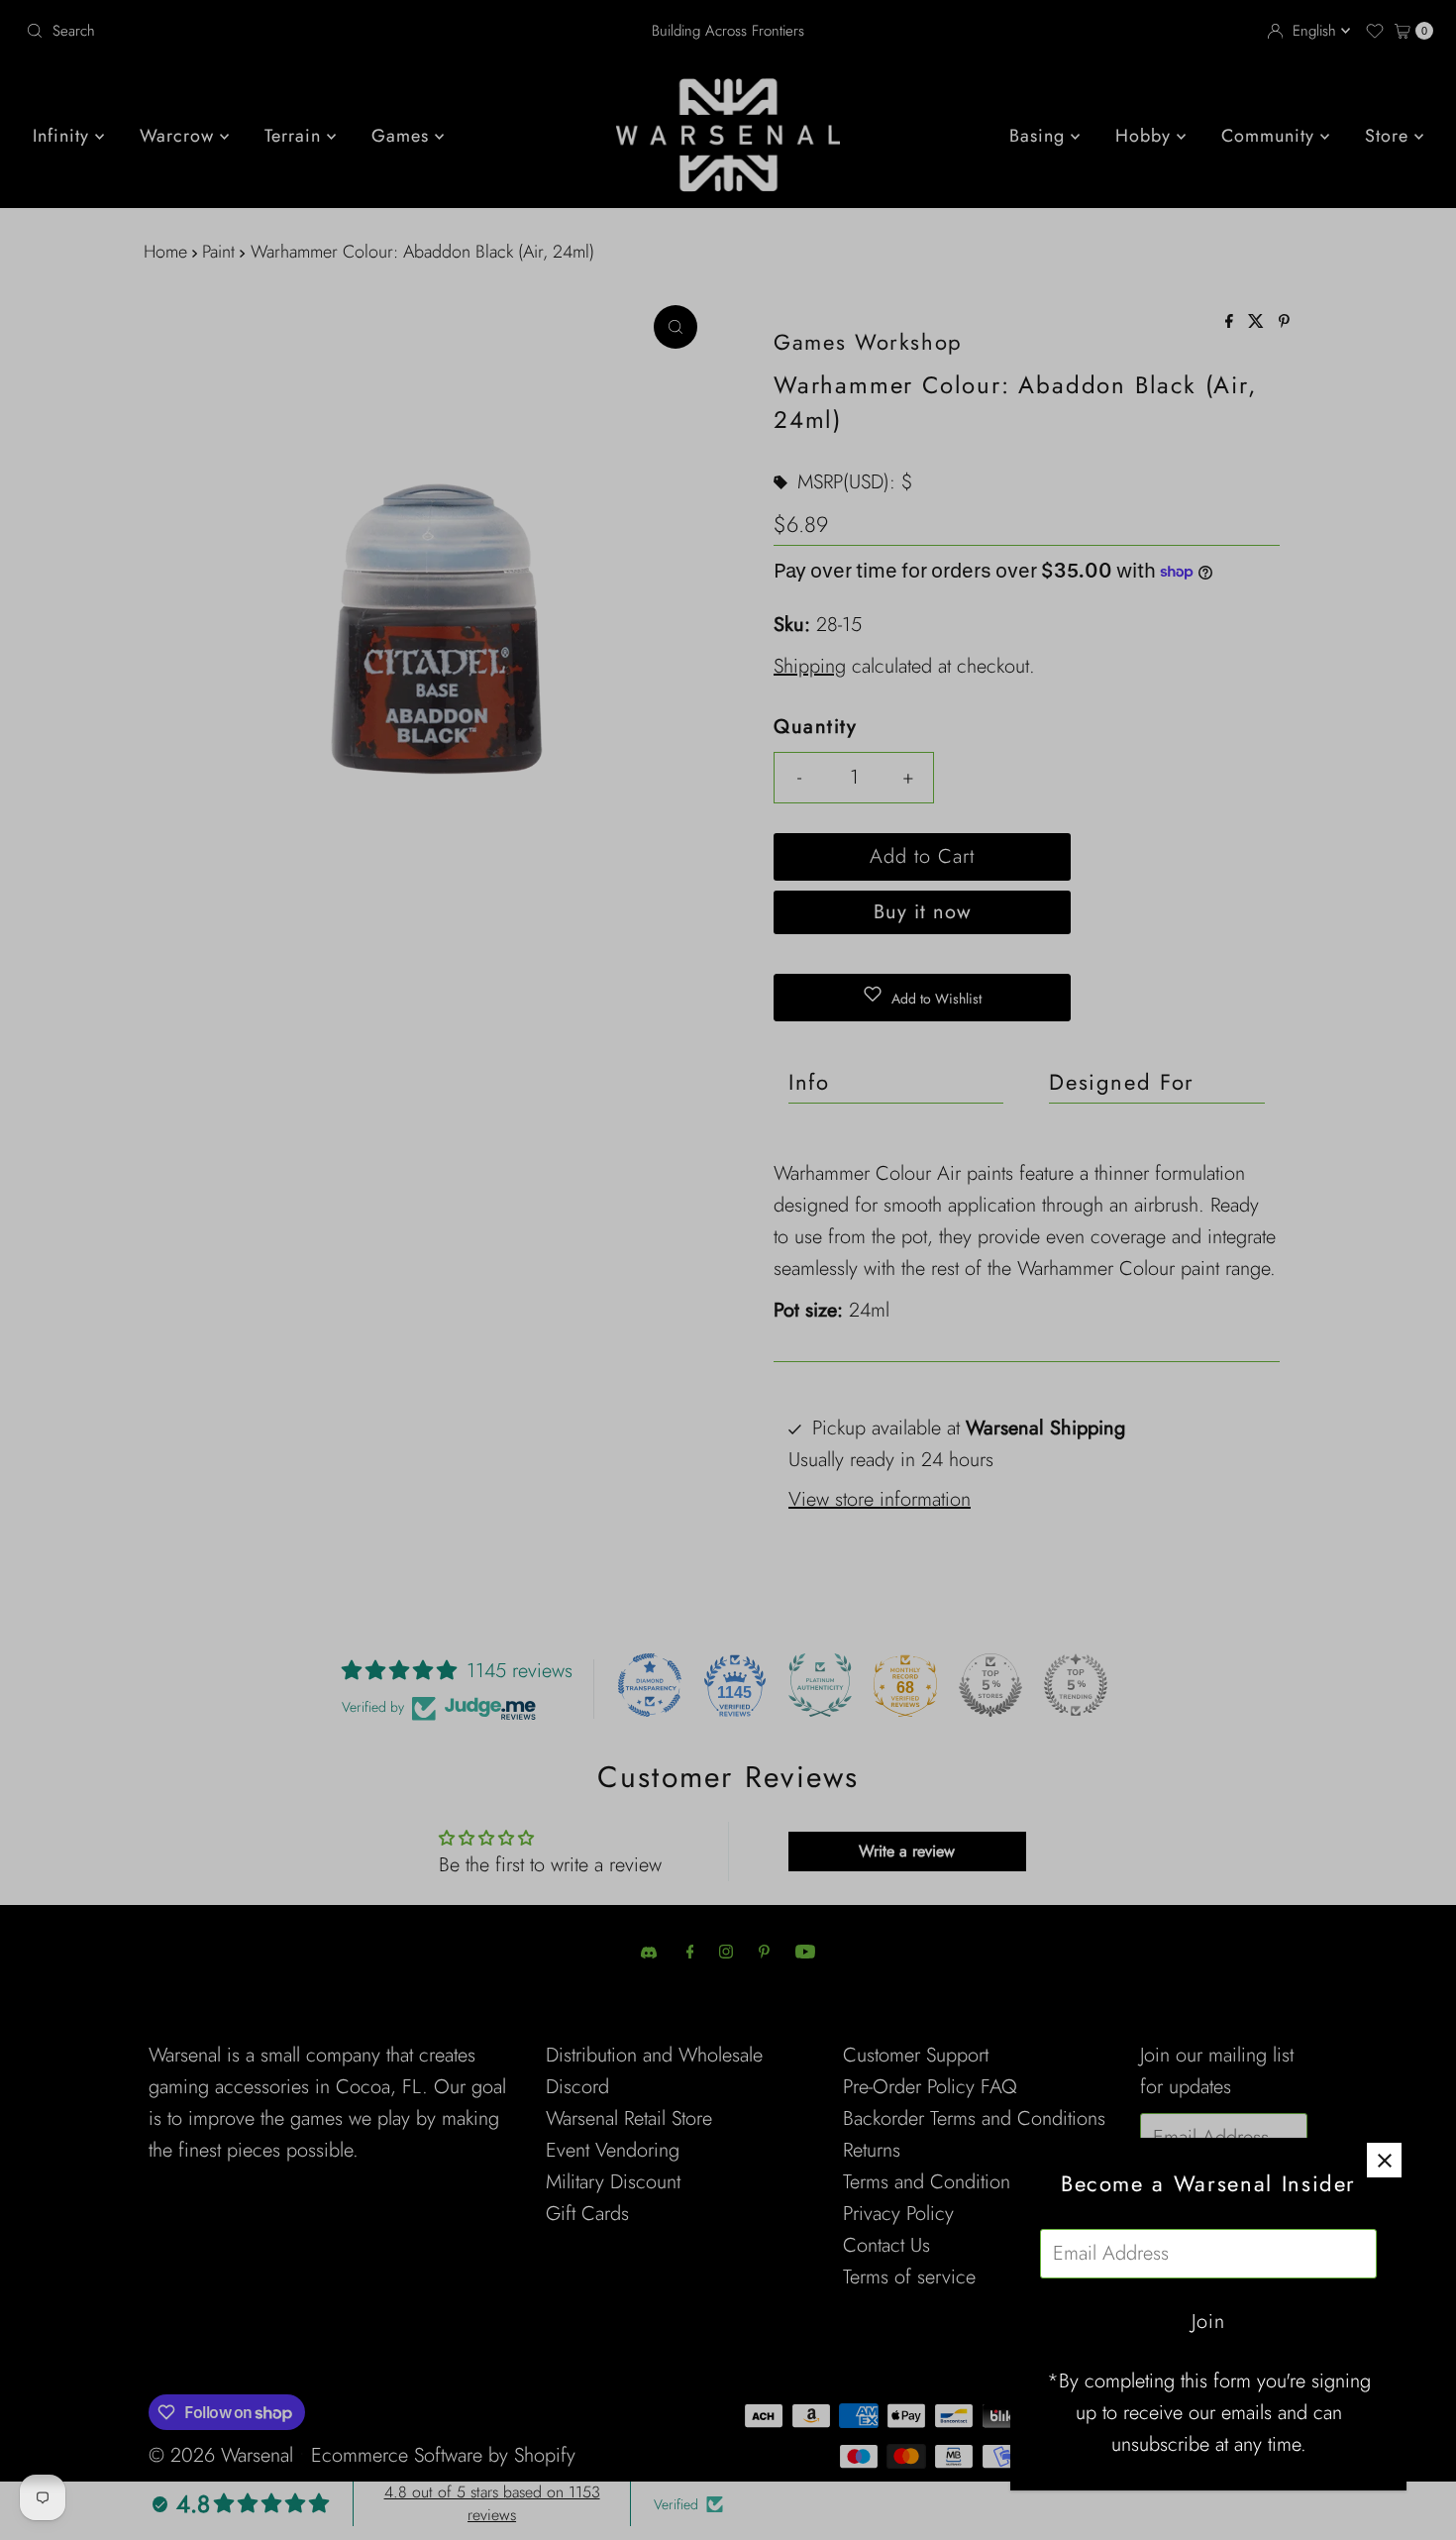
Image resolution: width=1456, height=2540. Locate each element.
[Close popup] (1384, 2160)
